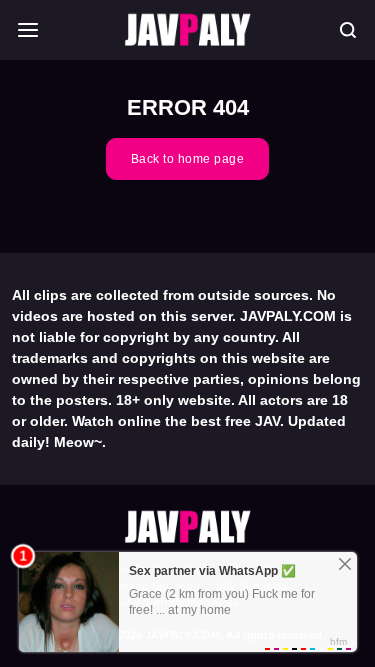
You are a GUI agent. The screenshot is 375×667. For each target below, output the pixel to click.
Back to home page (188, 159)
